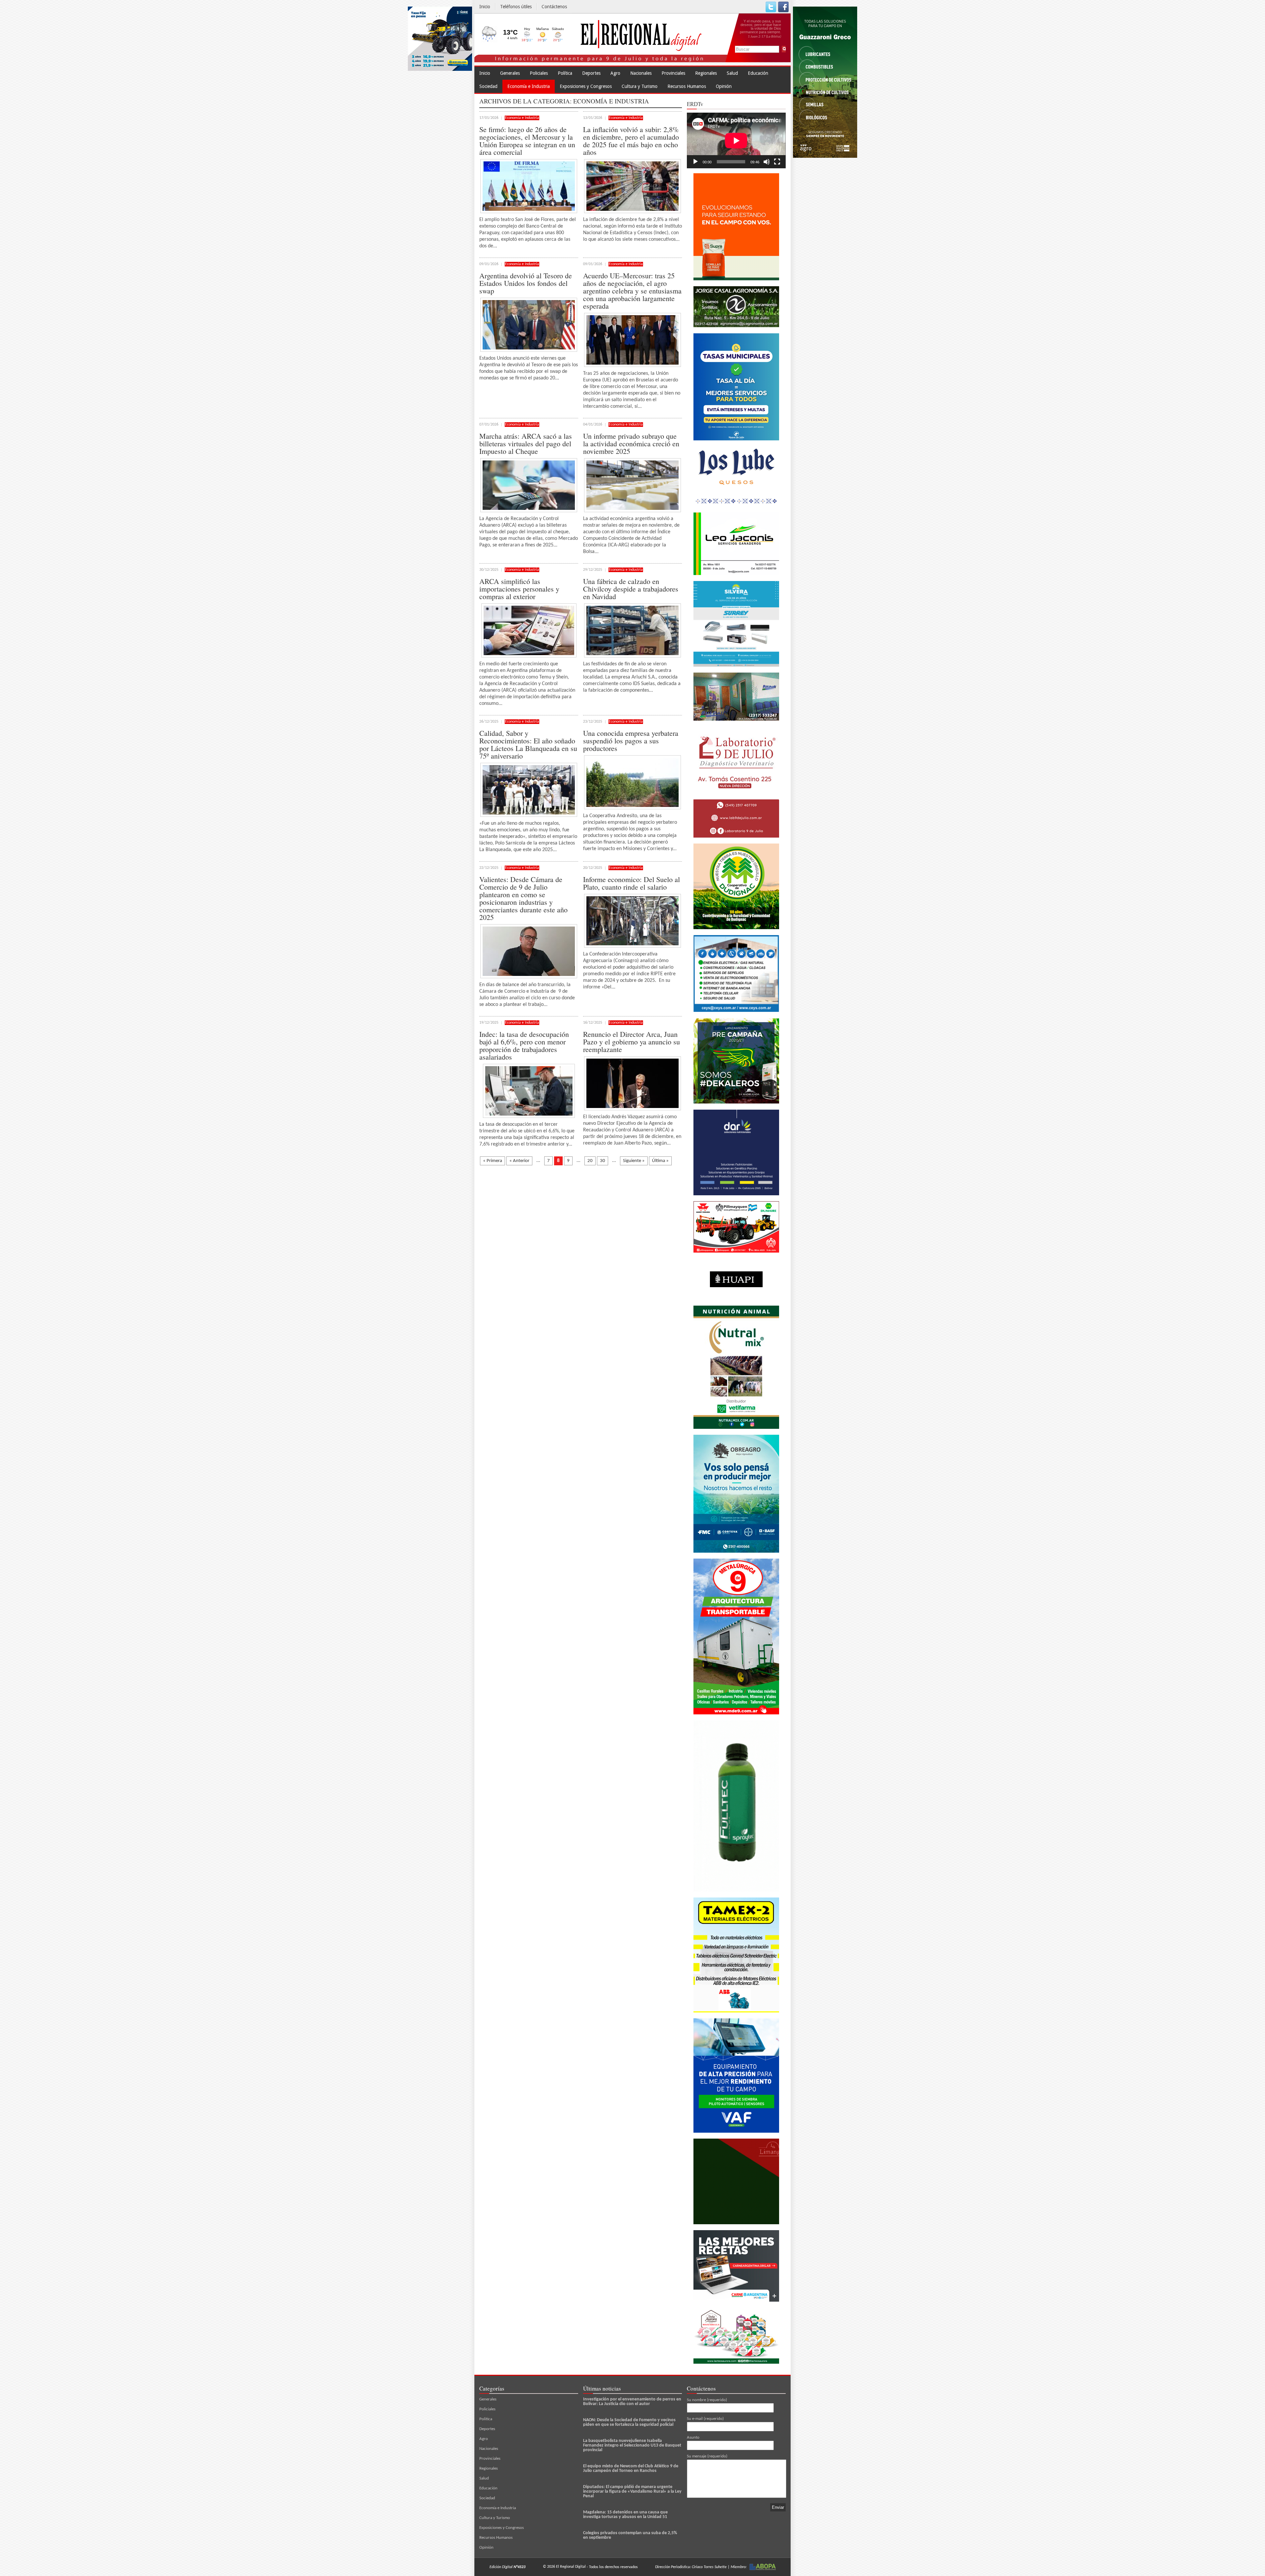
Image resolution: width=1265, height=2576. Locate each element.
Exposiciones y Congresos (586, 86)
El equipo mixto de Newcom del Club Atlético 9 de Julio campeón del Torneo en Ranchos (631, 2468)
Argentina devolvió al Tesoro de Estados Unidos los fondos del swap (526, 283)
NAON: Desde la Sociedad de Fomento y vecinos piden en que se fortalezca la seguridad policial (629, 2422)
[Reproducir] (695, 162)
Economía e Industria (529, 86)
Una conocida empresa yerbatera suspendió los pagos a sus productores (631, 741)
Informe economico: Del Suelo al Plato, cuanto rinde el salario (632, 883)
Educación (758, 73)
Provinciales (673, 73)
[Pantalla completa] (777, 162)
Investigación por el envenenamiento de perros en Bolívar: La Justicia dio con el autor (632, 2402)
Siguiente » (634, 1161)
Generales (510, 73)
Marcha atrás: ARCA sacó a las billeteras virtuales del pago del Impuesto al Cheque (526, 443)
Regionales (706, 73)
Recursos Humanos (687, 86)
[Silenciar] (767, 162)
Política (565, 73)
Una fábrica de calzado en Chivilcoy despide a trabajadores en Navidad (631, 589)
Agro (615, 73)
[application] (736, 140)
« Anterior (519, 1161)
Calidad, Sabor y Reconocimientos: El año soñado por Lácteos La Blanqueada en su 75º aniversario (528, 744)
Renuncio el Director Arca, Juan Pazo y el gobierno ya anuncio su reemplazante (632, 1042)
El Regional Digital (571, 2567)
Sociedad (488, 86)
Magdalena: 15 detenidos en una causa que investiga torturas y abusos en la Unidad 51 (625, 2515)
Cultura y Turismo (640, 86)
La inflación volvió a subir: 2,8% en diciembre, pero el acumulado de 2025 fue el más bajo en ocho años (631, 141)
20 (590, 1161)
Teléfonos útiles (516, 7)
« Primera (492, 1161)
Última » (660, 1161)
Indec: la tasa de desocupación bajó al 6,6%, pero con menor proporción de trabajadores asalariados (524, 1045)
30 (603, 1161)
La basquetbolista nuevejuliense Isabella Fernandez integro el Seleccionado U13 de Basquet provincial (632, 2445)
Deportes (591, 73)
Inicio (485, 7)
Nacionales (641, 73)
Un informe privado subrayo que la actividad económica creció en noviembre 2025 (631, 443)
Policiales (539, 73)
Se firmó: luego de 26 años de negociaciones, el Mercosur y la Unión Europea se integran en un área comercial (527, 141)
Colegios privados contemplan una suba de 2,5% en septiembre (630, 2535)
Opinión (724, 86)
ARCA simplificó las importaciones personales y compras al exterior (519, 589)
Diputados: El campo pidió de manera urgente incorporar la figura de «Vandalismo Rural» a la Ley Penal (632, 2492)
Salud (732, 73)
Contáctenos (554, 7)
